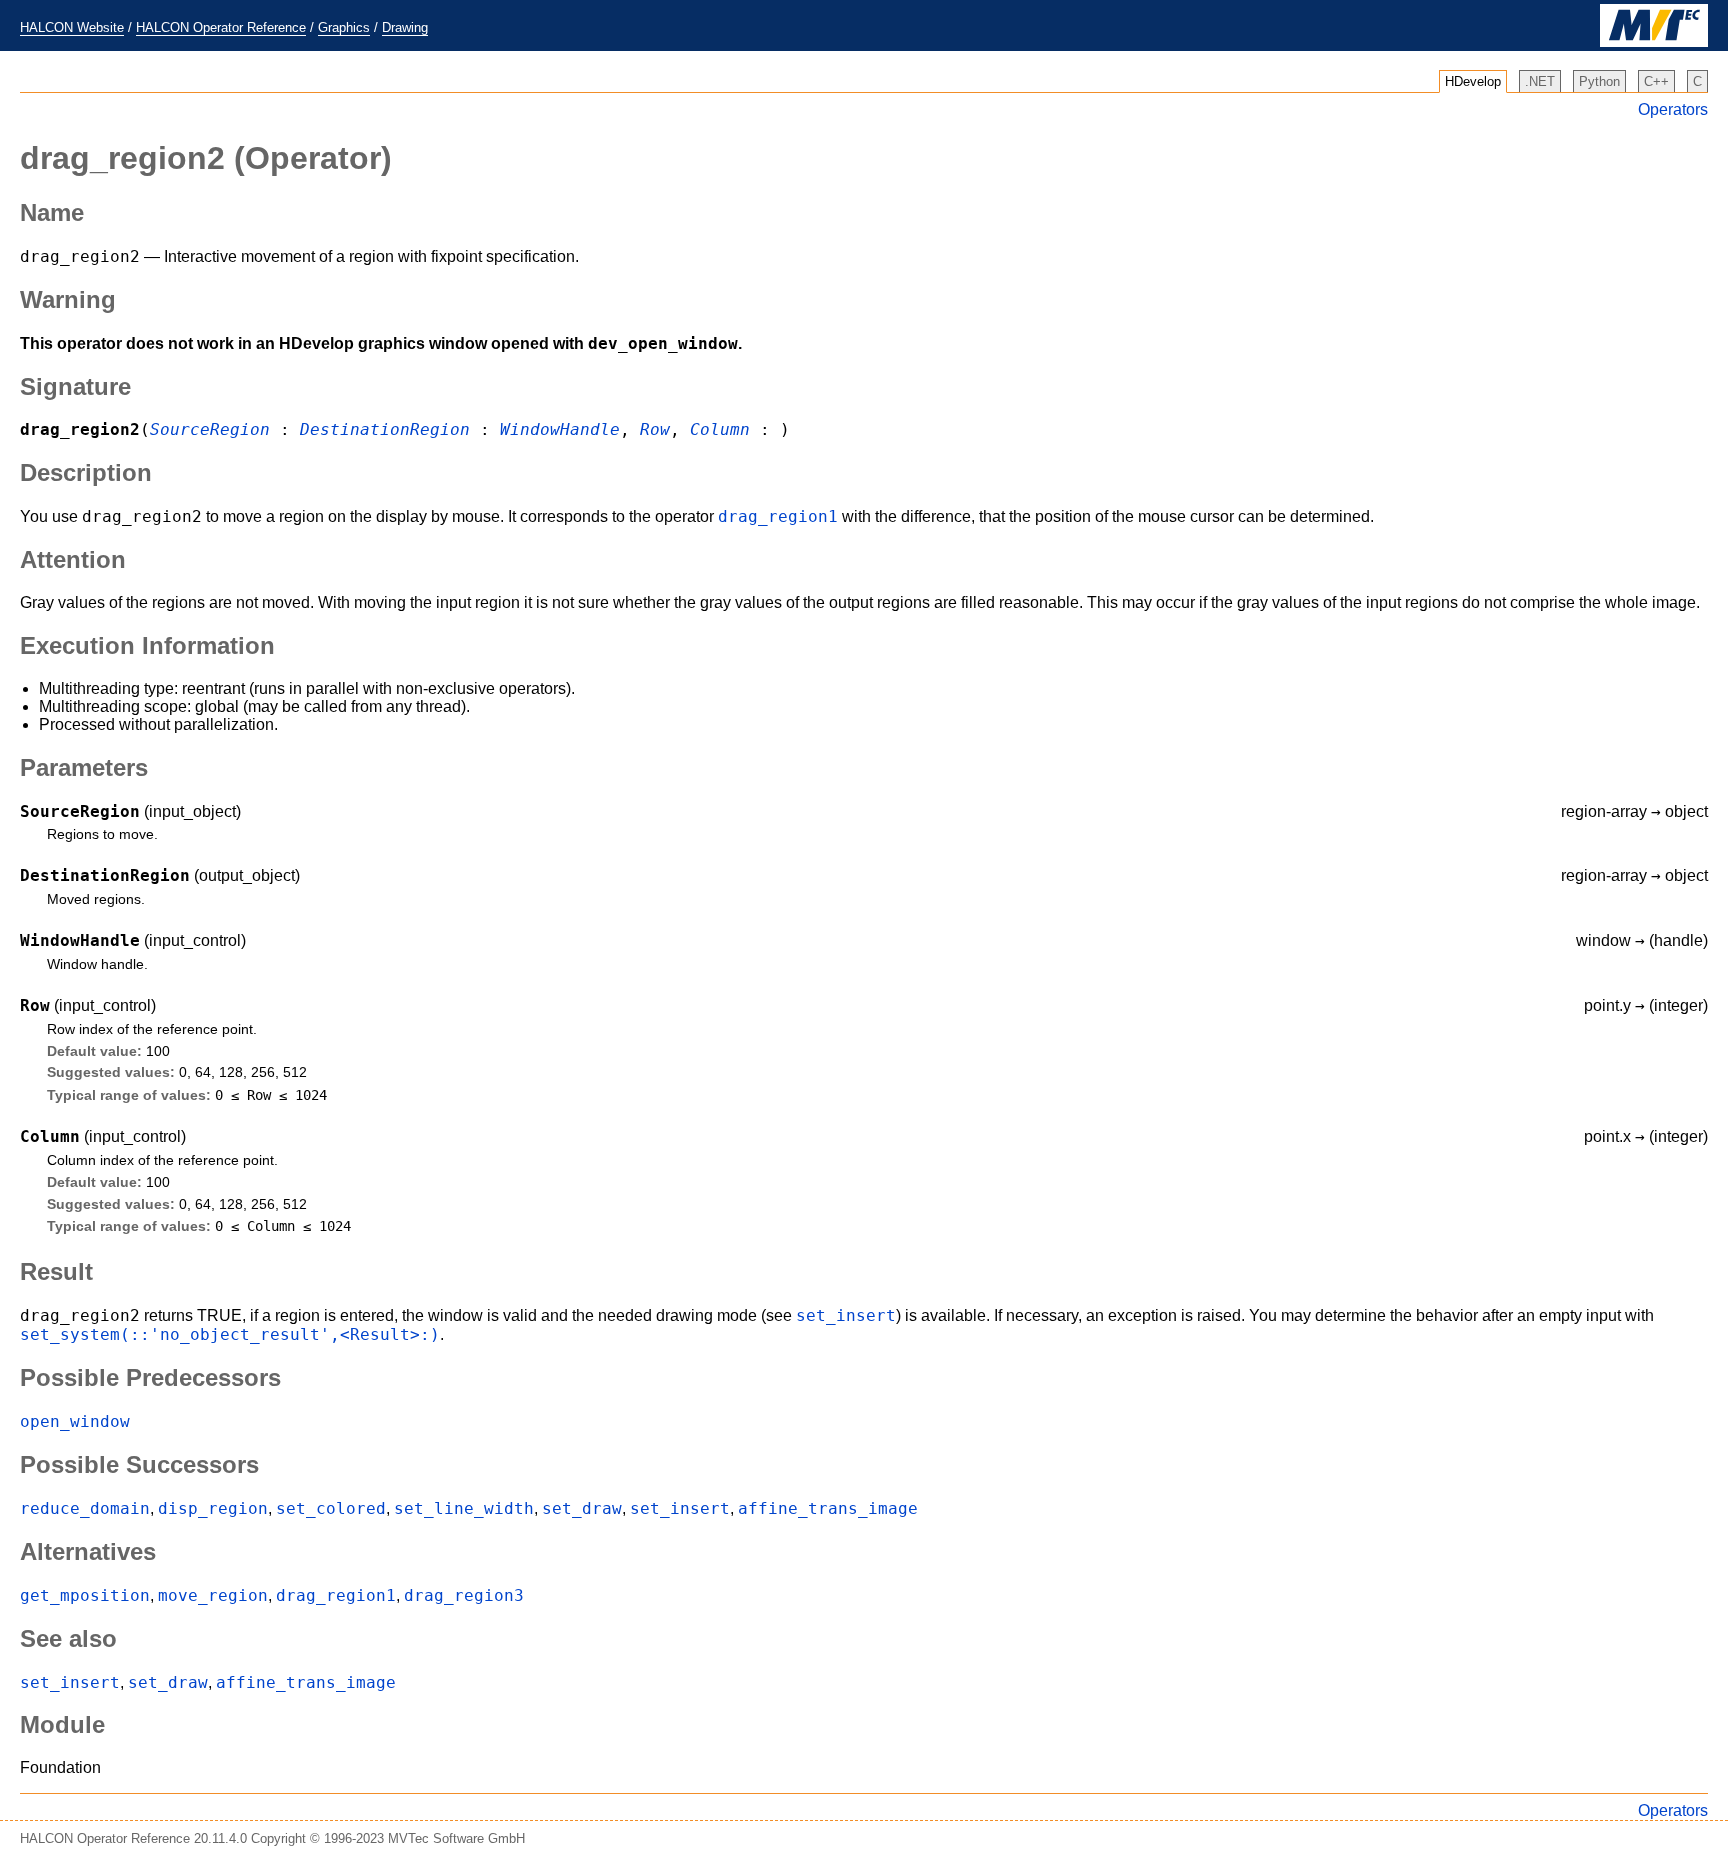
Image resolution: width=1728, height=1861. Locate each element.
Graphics (344, 27)
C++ (1656, 81)
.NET (1540, 81)
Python (1599, 81)
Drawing (405, 27)
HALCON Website (72, 27)
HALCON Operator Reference (221, 27)
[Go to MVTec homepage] (1654, 42)
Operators (1673, 109)
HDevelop (1473, 81)
